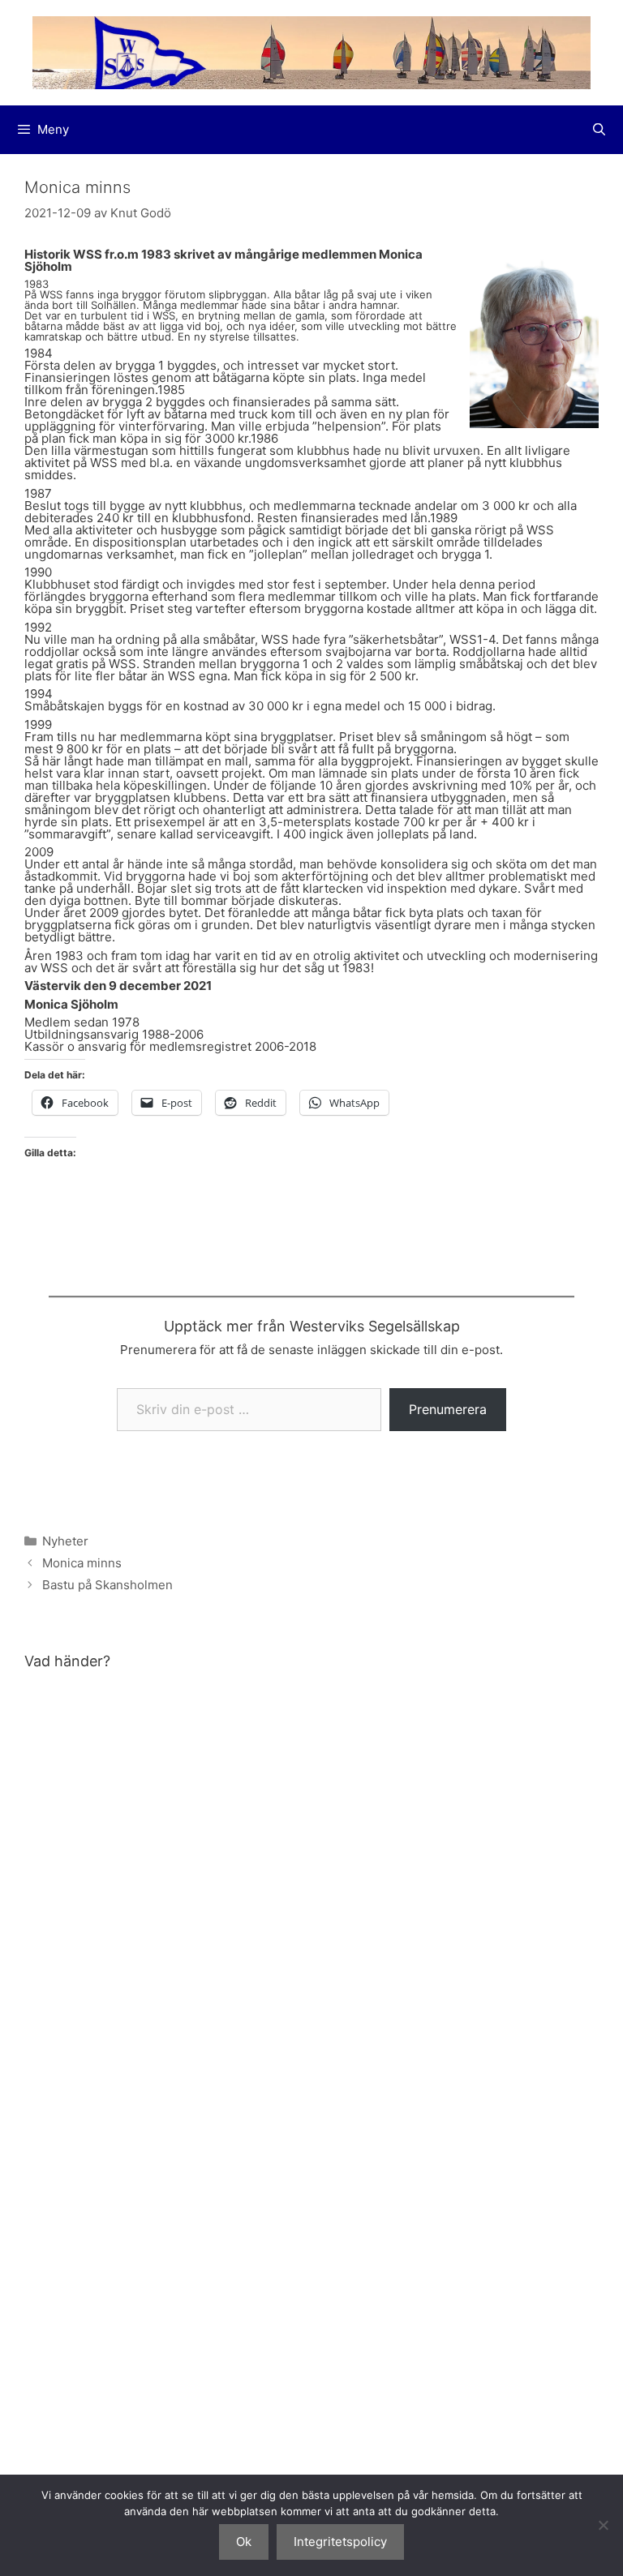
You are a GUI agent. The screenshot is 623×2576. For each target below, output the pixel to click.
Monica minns (82, 1563)
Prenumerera (448, 1409)
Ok (244, 2542)
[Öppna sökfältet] (599, 130)
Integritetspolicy (340, 2542)
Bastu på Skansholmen (107, 1585)
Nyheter (65, 1541)
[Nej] (603, 2525)
